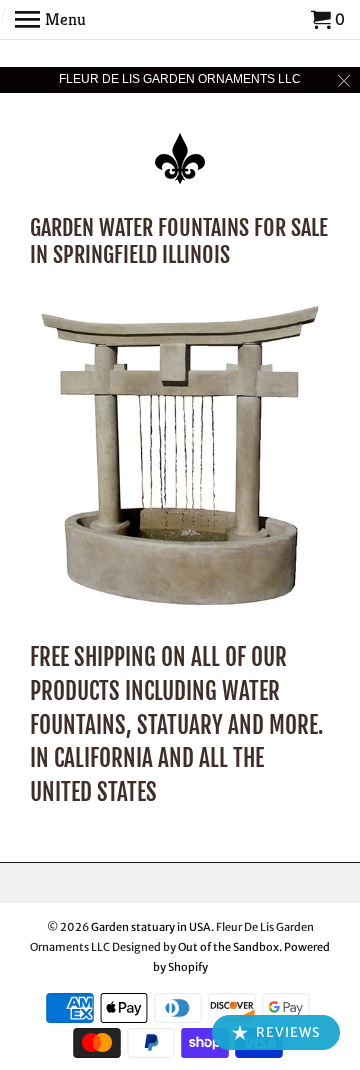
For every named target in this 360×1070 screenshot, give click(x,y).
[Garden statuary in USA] (180, 145)
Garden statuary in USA (151, 927)
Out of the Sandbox (228, 947)
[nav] (50, 20)
